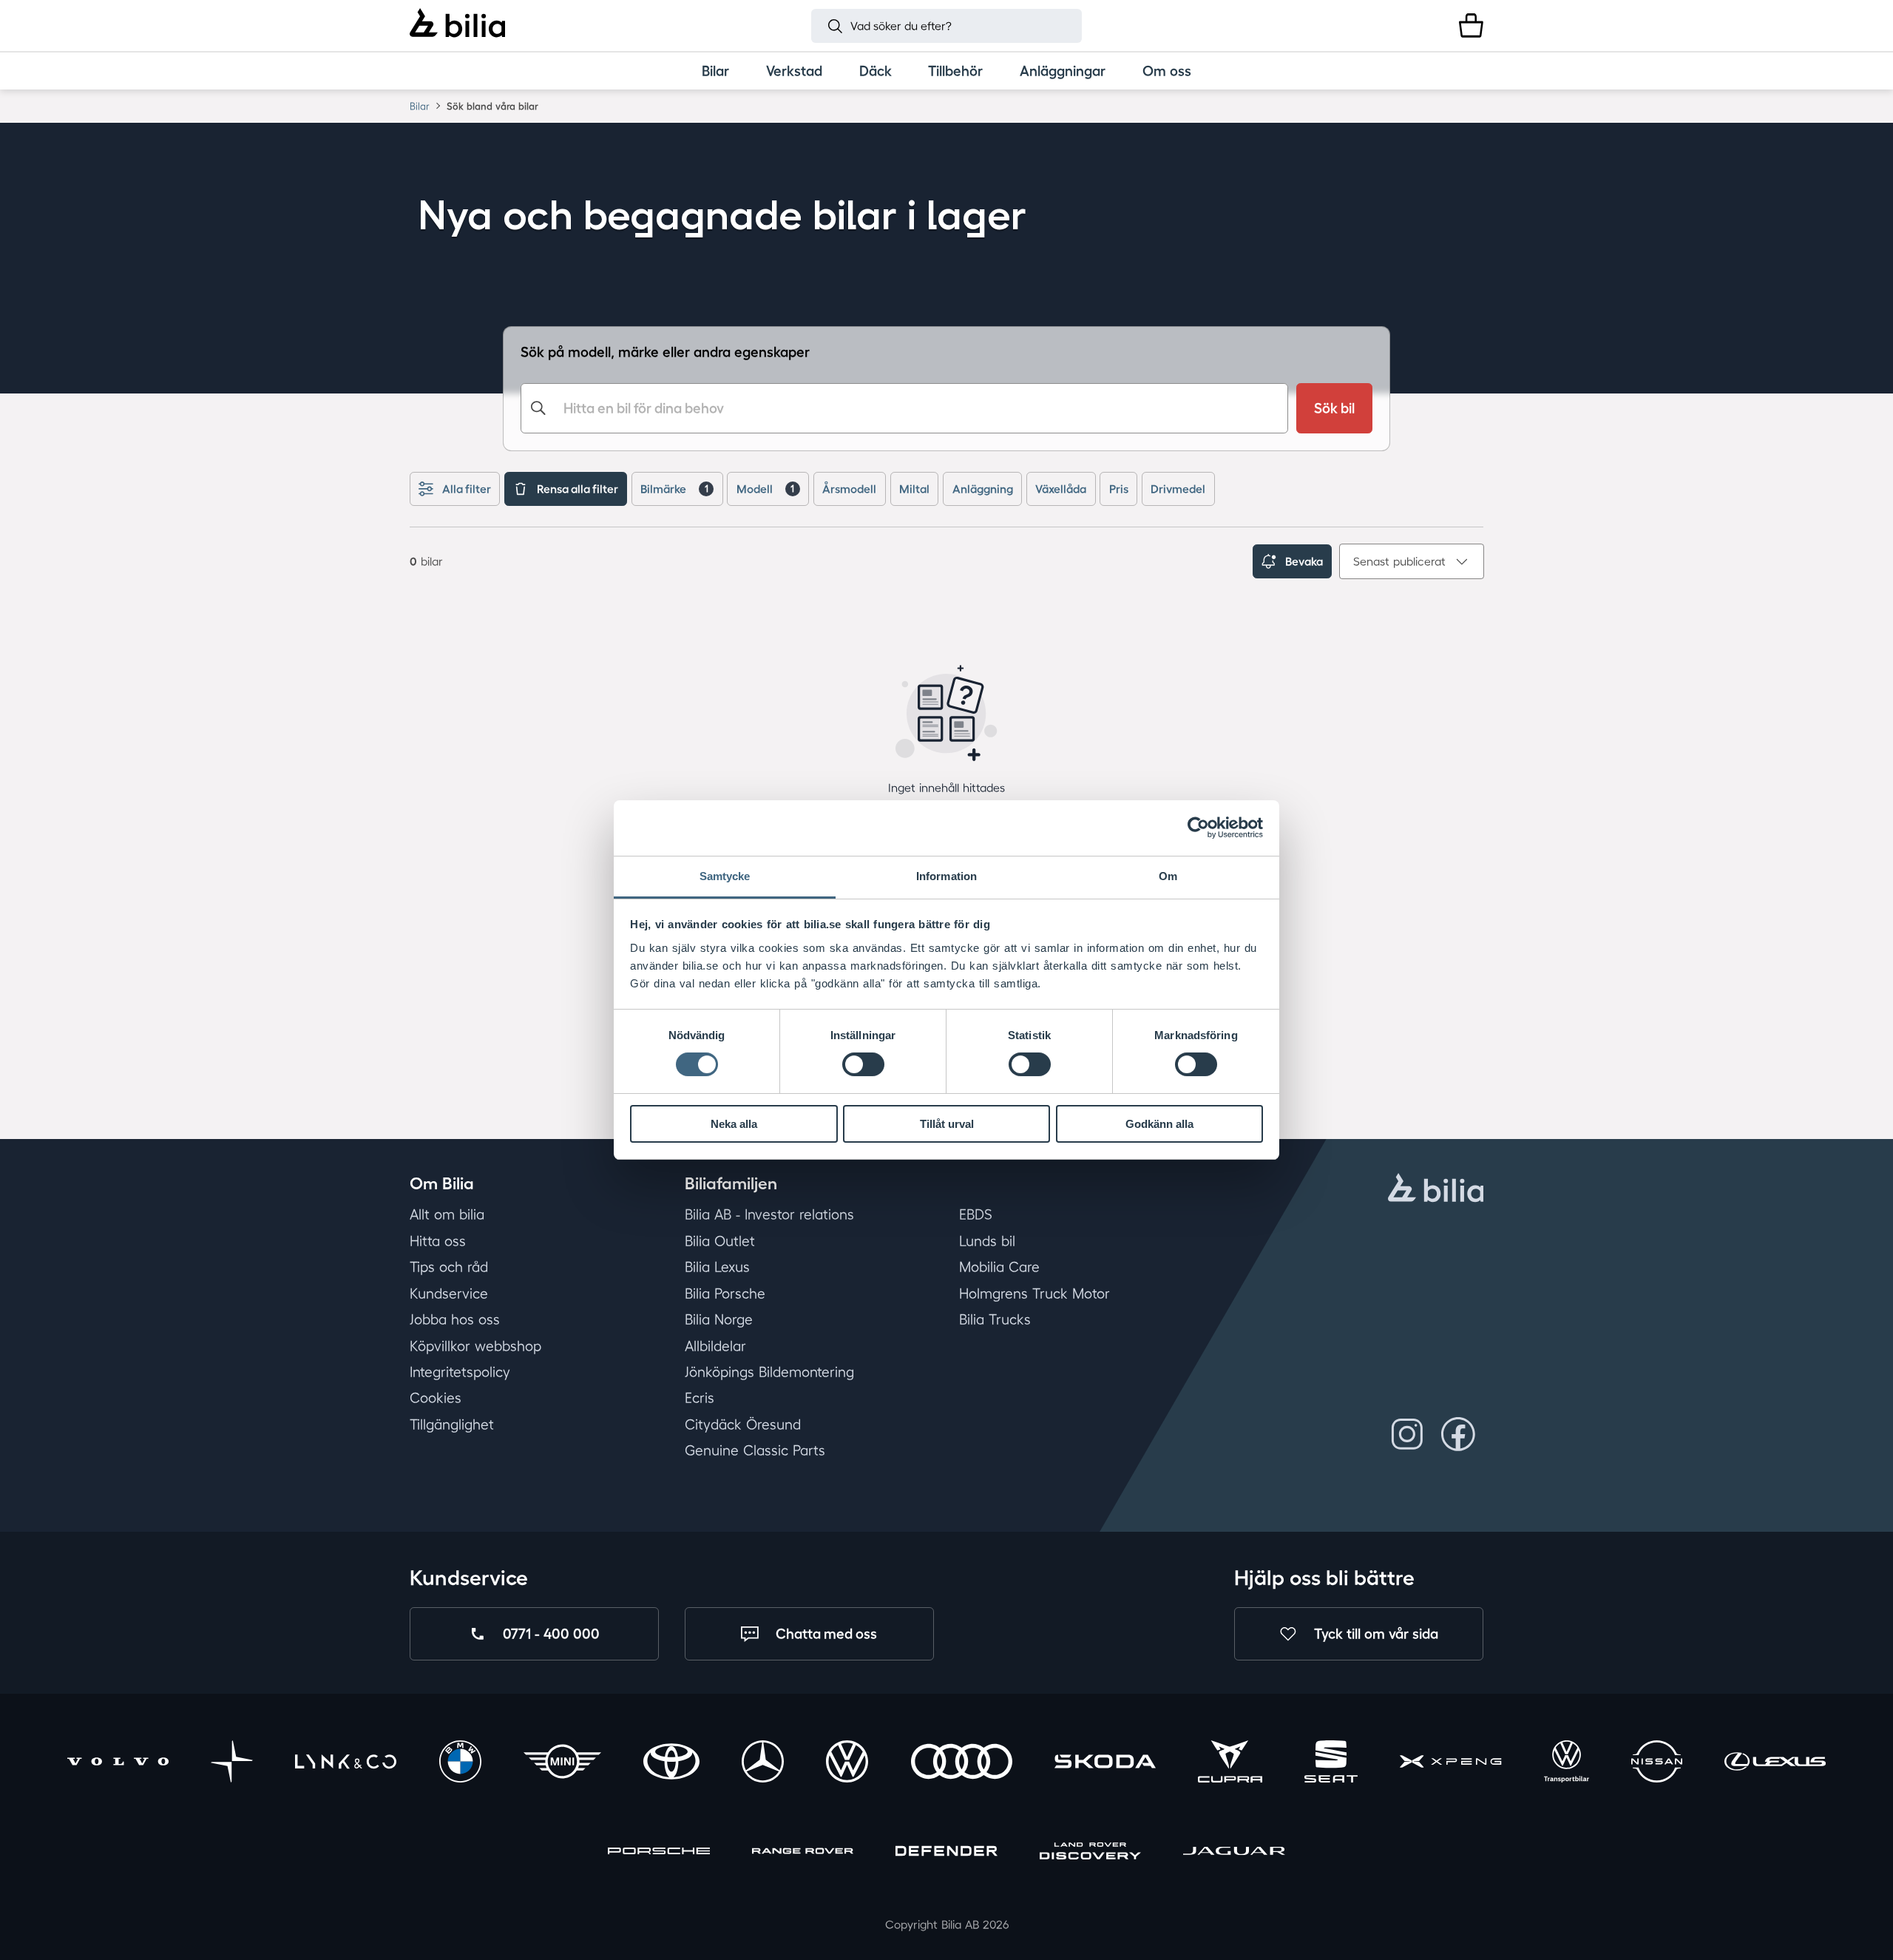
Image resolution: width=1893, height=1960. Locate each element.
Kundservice (449, 1294)
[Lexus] (1775, 1764)
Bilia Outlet (720, 1241)
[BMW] (460, 1764)
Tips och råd (449, 1267)
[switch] (863, 1064)
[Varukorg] (1471, 26)
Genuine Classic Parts (755, 1450)
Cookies (436, 1398)
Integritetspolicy (460, 1372)
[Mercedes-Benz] (763, 1764)
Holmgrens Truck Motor (1034, 1294)
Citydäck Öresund (743, 1425)
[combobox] (904, 408)
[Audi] (962, 1764)
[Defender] (946, 1853)
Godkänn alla (1159, 1124)
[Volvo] (118, 1764)
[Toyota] (671, 1764)
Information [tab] (946, 876)
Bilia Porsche (725, 1294)
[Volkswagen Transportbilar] (1567, 1764)
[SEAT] (1331, 1764)
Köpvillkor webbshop (475, 1346)
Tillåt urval (947, 1124)
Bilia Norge (719, 1319)
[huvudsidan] (1436, 1190)
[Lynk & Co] (346, 1764)
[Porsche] (658, 1853)
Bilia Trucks (995, 1319)
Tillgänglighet (452, 1425)
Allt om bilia (447, 1214)
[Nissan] (1656, 1764)
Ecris (700, 1398)
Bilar (420, 106)
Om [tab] (1168, 876)
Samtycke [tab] (725, 876)
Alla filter (467, 489)
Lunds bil (987, 1241)
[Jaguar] (1234, 1853)
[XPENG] (1450, 1764)
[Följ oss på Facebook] (1458, 1434)
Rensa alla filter (578, 489)
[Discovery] (1090, 1853)
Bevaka (1304, 561)
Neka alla (734, 1124)
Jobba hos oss (455, 1319)
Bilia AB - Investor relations (769, 1214)
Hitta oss (438, 1241)
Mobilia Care (999, 1267)
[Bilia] (457, 25)
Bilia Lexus (717, 1267)
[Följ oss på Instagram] (1408, 1434)
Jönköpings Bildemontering (769, 1372)
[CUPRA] (1230, 1764)
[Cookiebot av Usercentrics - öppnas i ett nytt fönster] (1198, 828)
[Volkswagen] (847, 1764)
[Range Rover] (803, 1853)
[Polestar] (232, 1764)
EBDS (976, 1214)
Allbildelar (715, 1346)
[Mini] (562, 1764)
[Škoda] (1105, 1764)
